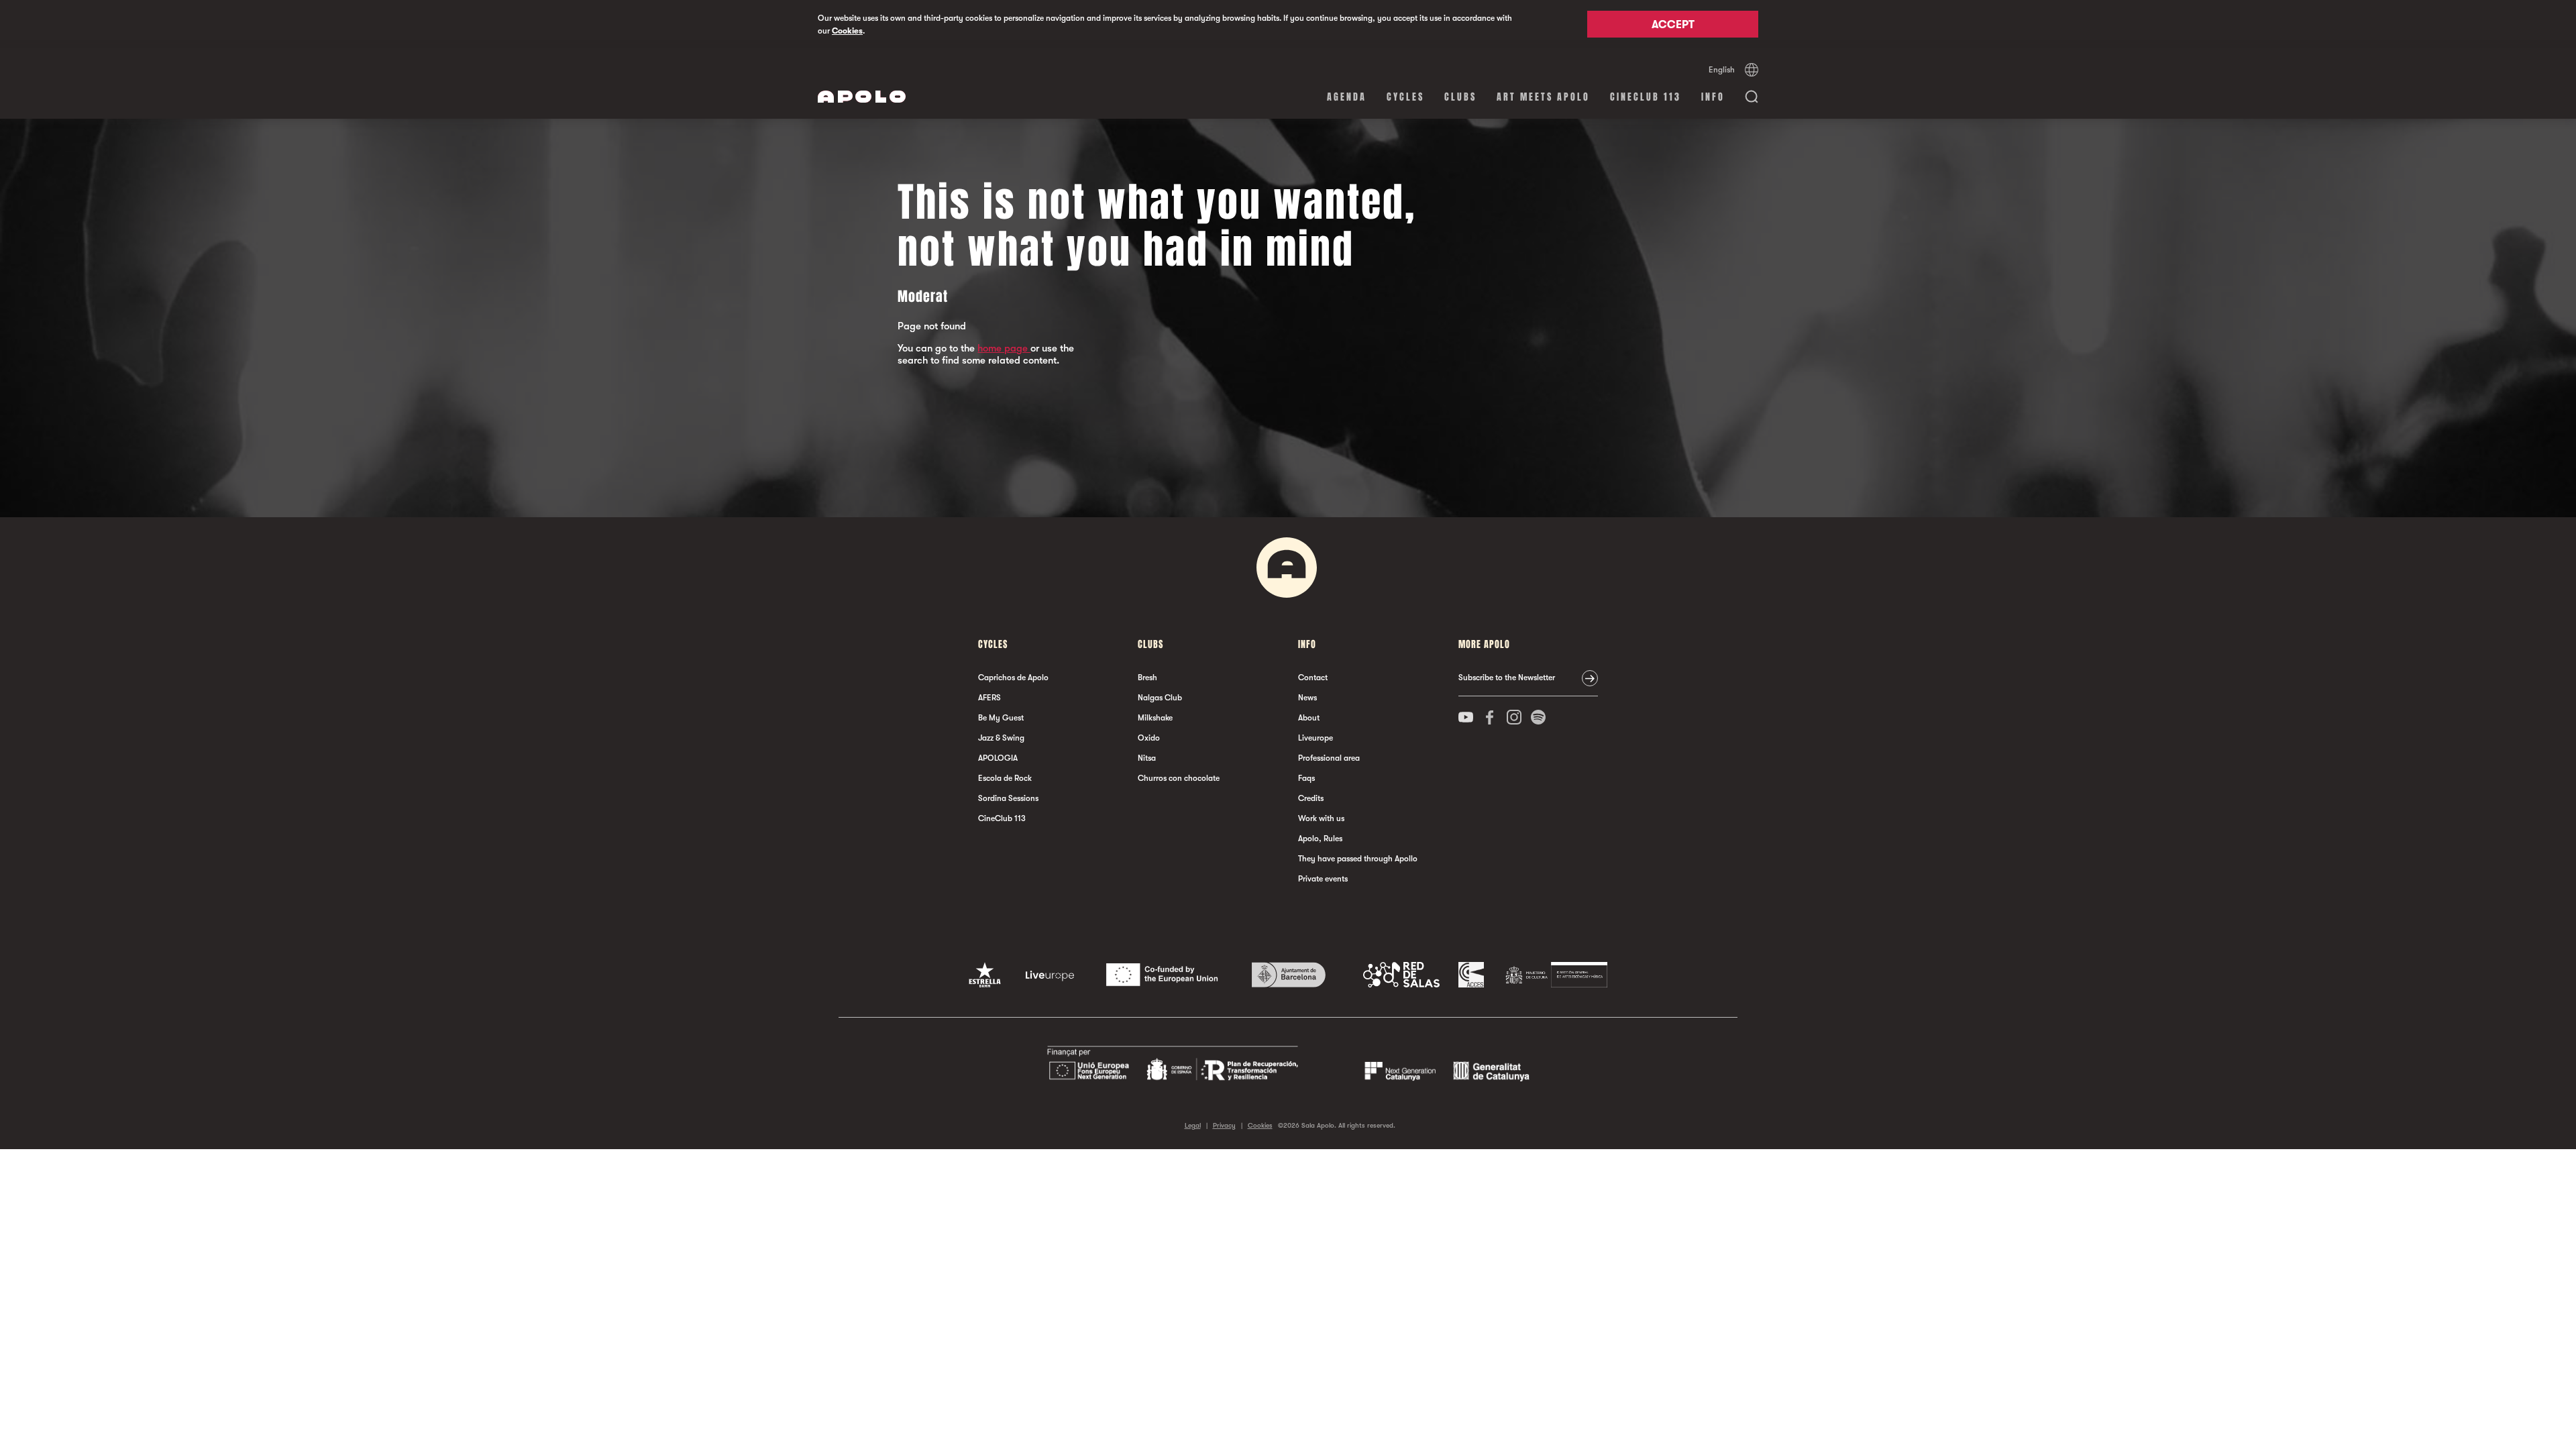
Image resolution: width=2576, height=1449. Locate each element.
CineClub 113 (1646, 97)
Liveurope (1316, 738)
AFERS (989, 698)
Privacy (1224, 1125)
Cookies (847, 31)
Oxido (1149, 738)
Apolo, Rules (1320, 839)
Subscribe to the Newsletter (1507, 678)
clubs (1460, 97)
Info (1713, 97)
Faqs (1306, 778)
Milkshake (1155, 718)
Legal (1193, 1125)
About (1309, 718)
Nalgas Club (1160, 698)
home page (1004, 348)
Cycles (1405, 97)
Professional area (1329, 758)
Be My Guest (1001, 718)
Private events (1323, 879)
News (1307, 698)
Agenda (1347, 97)
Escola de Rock (1005, 778)
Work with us (1321, 818)
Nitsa (1147, 758)
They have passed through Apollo (1358, 859)
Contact (1313, 678)
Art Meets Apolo (1543, 97)
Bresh (1147, 678)
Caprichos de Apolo (1013, 678)
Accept (1673, 25)
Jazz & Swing (1001, 738)
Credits (1311, 798)
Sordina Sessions (1008, 798)
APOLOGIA (998, 758)
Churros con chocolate (1179, 778)
